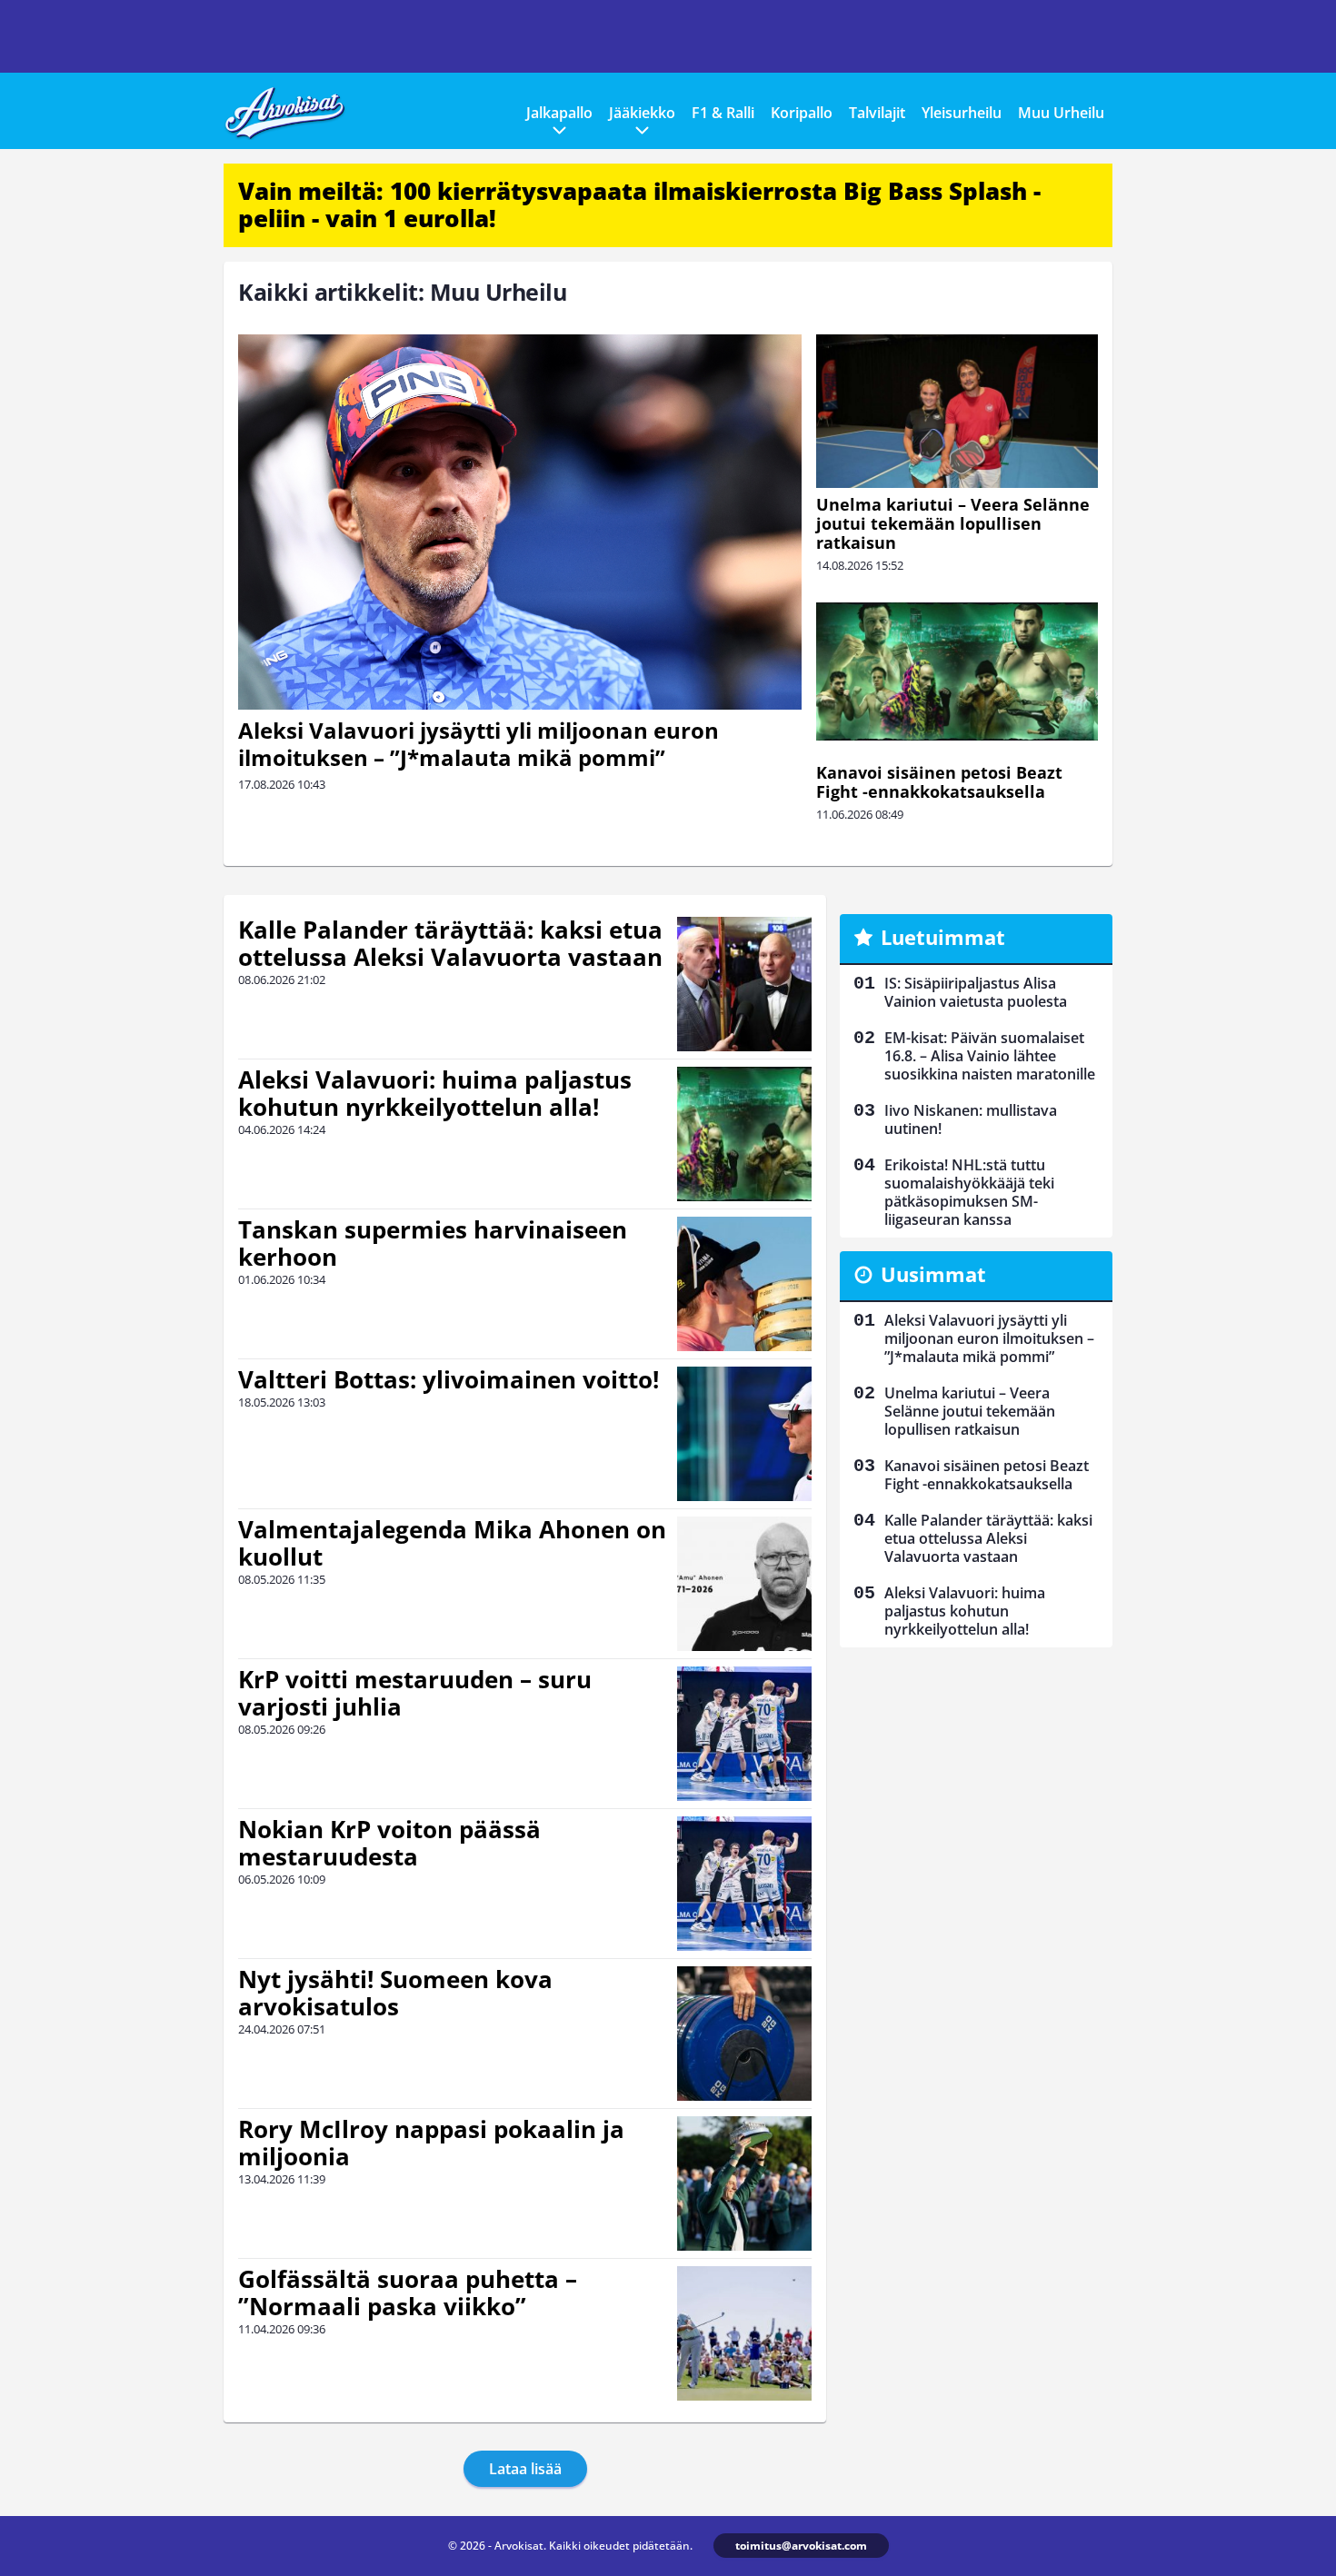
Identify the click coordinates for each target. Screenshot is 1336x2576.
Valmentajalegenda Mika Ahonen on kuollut (452, 1543)
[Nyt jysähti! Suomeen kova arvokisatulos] (744, 2034)
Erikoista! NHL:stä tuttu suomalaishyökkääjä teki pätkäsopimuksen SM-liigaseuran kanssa (969, 1192)
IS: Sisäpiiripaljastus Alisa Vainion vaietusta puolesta (976, 992)
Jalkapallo (559, 113)
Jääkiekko (642, 113)
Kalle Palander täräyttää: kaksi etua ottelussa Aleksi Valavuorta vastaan (450, 943)
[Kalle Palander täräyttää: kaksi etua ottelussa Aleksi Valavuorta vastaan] (744, 984)
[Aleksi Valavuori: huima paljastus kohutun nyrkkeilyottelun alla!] (744, 1134)
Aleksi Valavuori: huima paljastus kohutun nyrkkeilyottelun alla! (435, 1093)
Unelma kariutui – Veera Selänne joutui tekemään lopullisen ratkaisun (953, 523)
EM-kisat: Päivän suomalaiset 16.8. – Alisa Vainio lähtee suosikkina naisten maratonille (990, 1056)
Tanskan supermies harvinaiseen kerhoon (433, 1243)
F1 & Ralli (723, 113)
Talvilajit (877, 113)
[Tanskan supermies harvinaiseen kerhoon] (744, 1284)
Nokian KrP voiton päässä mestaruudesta (389, 1843)
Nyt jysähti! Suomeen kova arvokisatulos (395, 1993)
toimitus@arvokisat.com (801, 2546)
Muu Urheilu (1061, 113)
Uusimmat (933, 1274)
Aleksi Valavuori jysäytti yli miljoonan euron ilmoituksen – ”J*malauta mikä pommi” (479, 744)
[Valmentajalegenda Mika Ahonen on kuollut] (744, 1584)
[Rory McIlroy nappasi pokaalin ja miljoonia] (744, 2183)
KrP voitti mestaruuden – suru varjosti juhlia (415, 1693)
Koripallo (802, 113)
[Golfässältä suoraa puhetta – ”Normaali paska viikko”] (744, 2333)
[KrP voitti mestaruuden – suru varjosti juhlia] (744, 1734)
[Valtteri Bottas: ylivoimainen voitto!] (744, 1434)
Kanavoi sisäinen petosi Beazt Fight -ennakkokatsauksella (939, 782)
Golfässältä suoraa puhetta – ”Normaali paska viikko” (408, 2293)
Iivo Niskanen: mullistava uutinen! (971, 1119)
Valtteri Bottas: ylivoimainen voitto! (449, 1379)
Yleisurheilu (962, 113)
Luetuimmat (943, 937)
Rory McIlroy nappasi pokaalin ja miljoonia (431, 2143)
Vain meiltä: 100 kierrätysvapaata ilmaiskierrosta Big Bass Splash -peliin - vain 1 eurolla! (639, 204)
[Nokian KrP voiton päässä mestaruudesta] (744, 1884)
